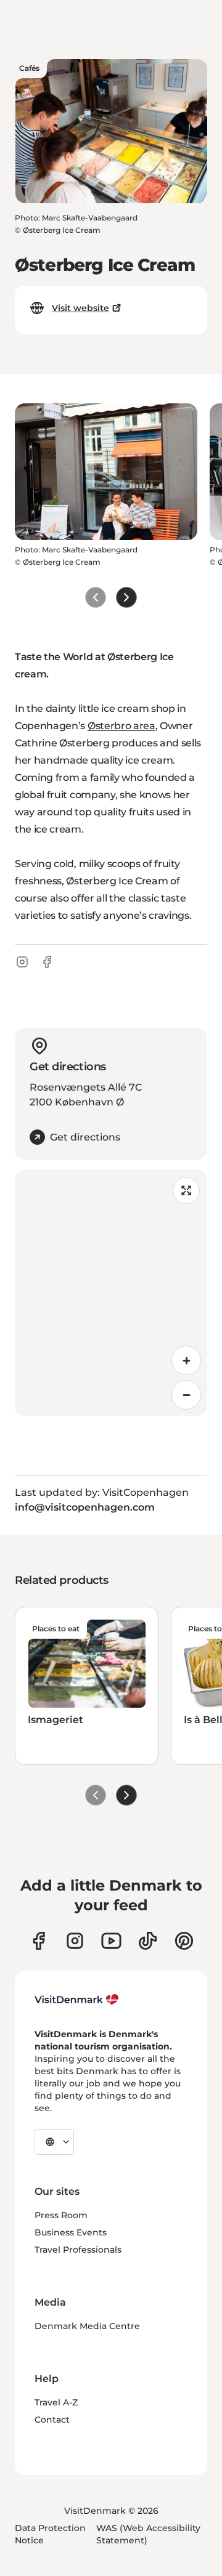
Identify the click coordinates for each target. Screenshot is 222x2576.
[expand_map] (186, 1190)
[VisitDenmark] (77, 2000)
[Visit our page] (75, 1941)
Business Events (71, 2232)
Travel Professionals (78, 2250)
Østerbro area (121, 726)
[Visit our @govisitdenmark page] (148, 1941)
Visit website (80, 308)
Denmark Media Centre (87, 2326)
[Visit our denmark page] (39, 1941)
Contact (52, 2420)
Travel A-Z (56, 2402)
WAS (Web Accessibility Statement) (148, 2534)
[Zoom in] (186, 1360)
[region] (111, 1293)
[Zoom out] (186, 1395)
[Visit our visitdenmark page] (111, 1941)
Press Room (61, 2215)
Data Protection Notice (50, 2534)
